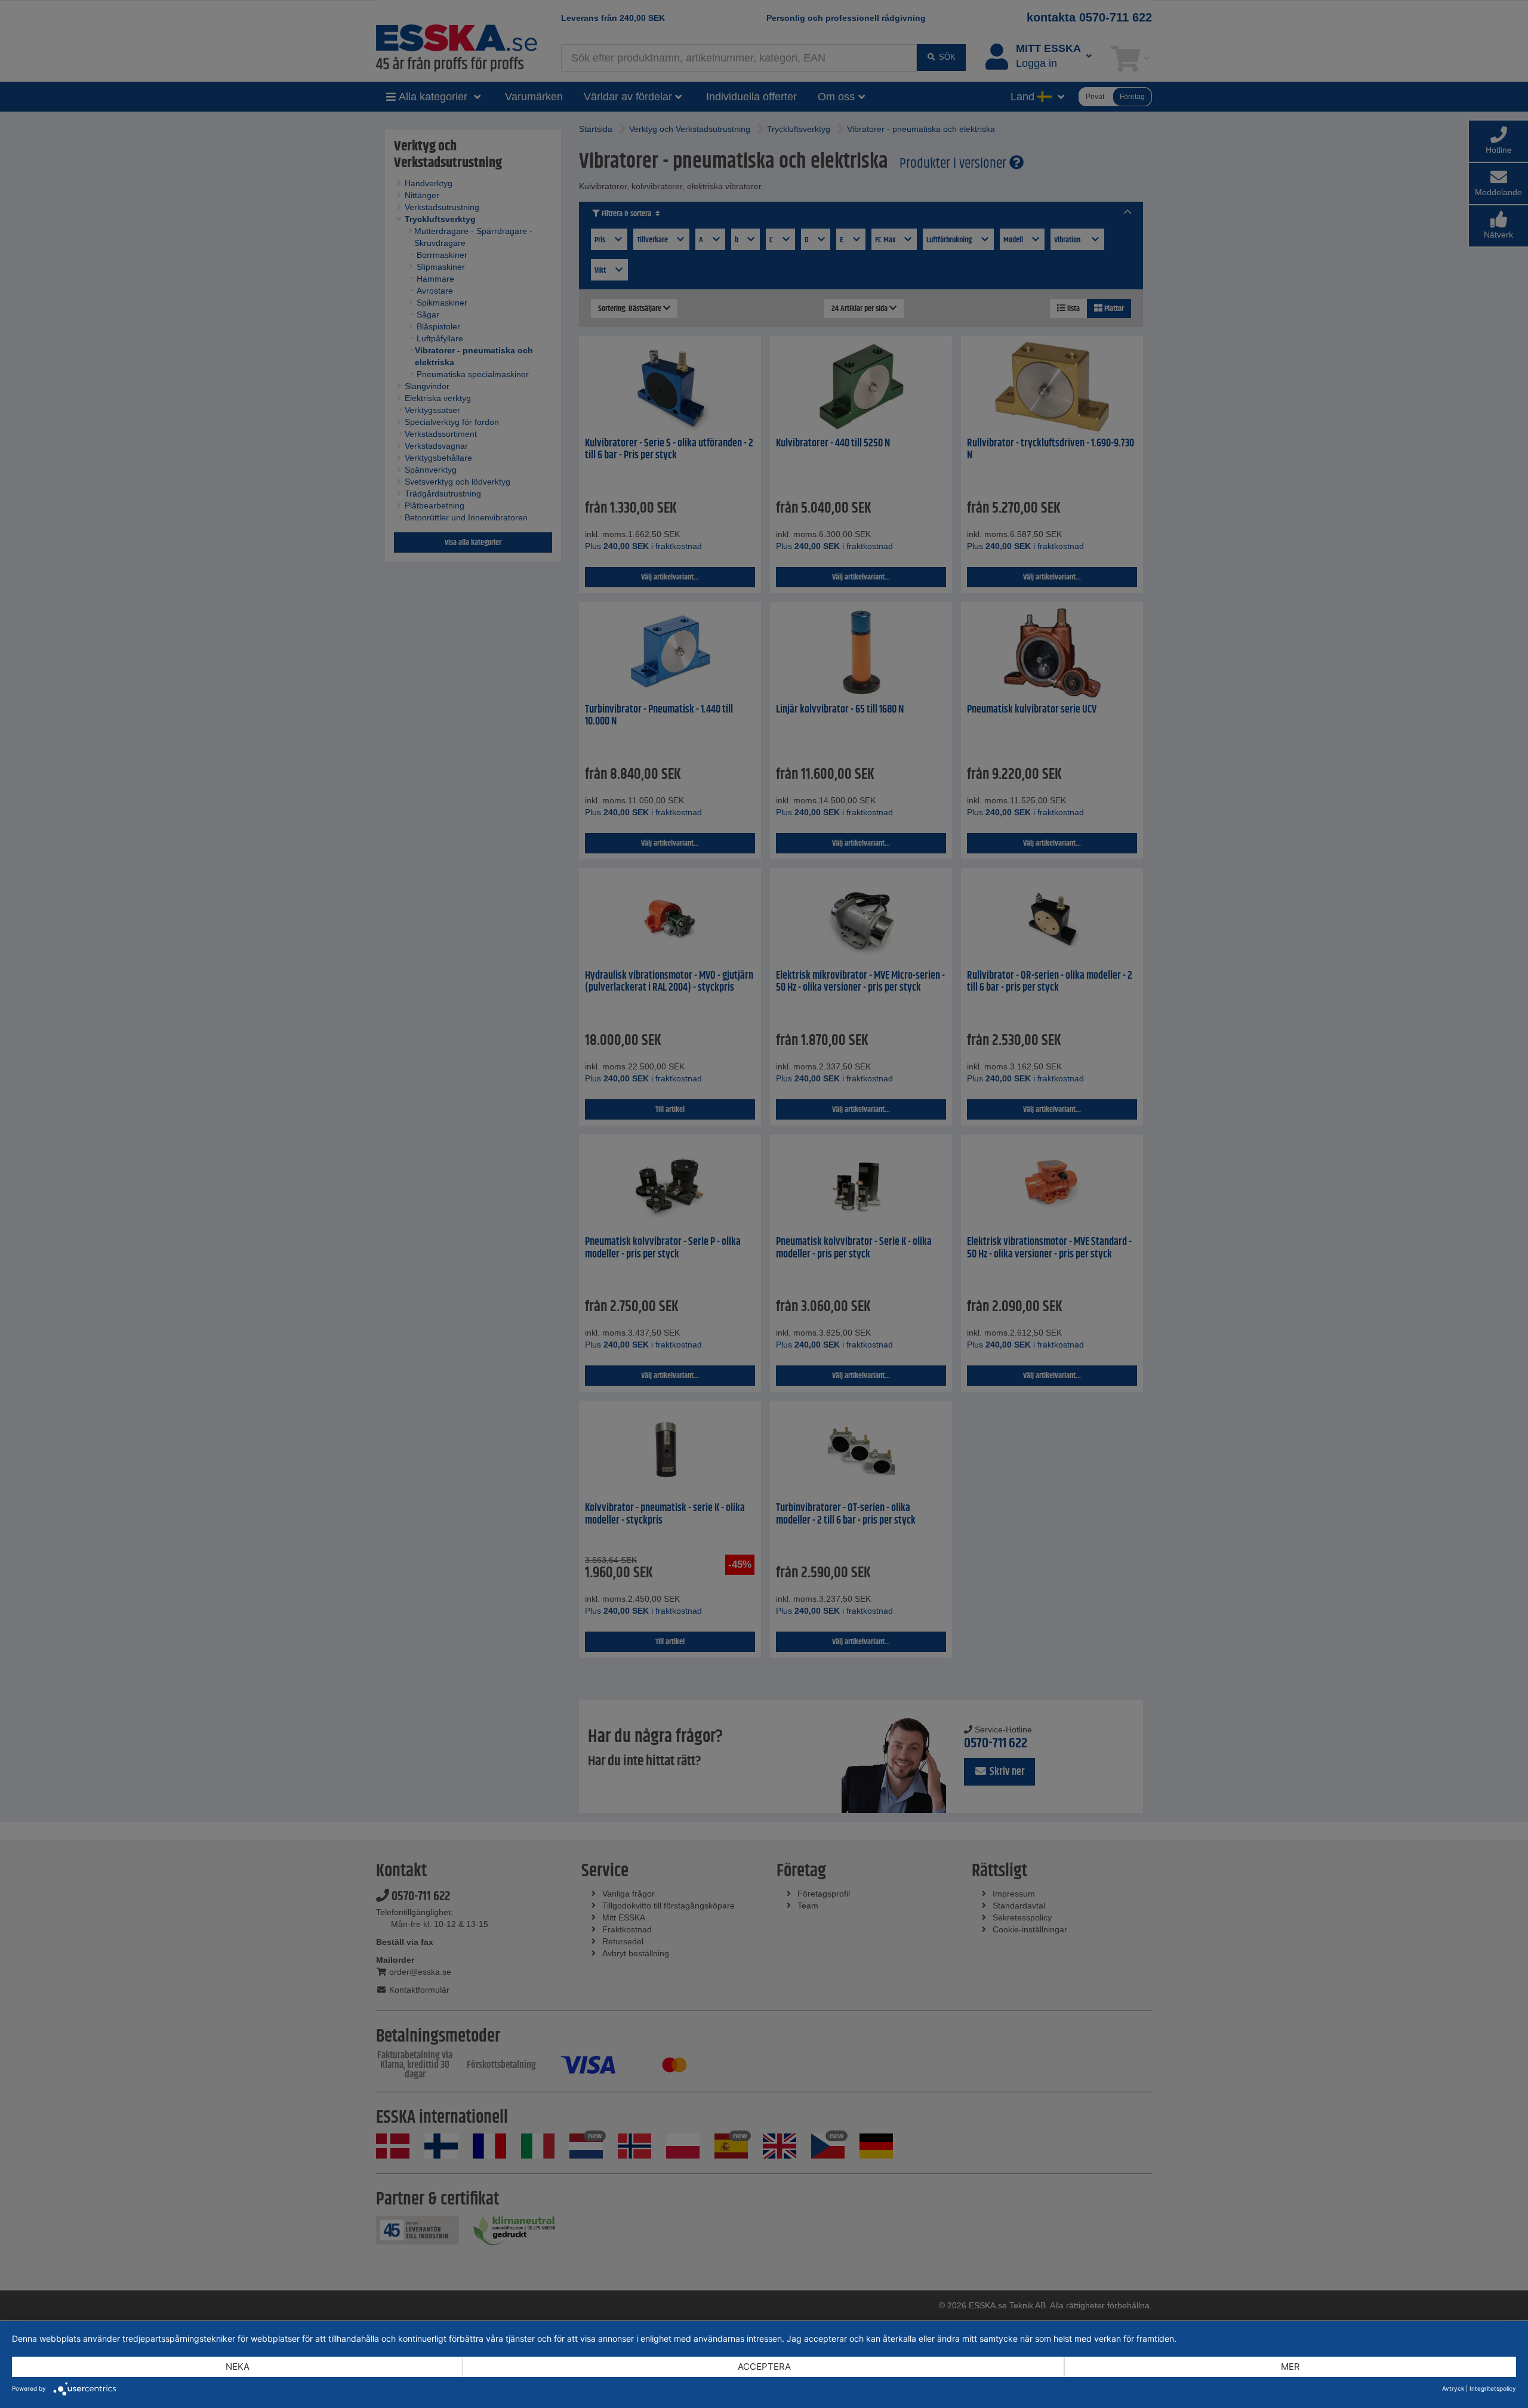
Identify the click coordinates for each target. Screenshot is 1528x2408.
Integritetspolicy (1493, 2388)
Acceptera (764, 2367)
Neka (238, 2367)
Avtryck (1453, 2388)
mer (1290, 2367)
